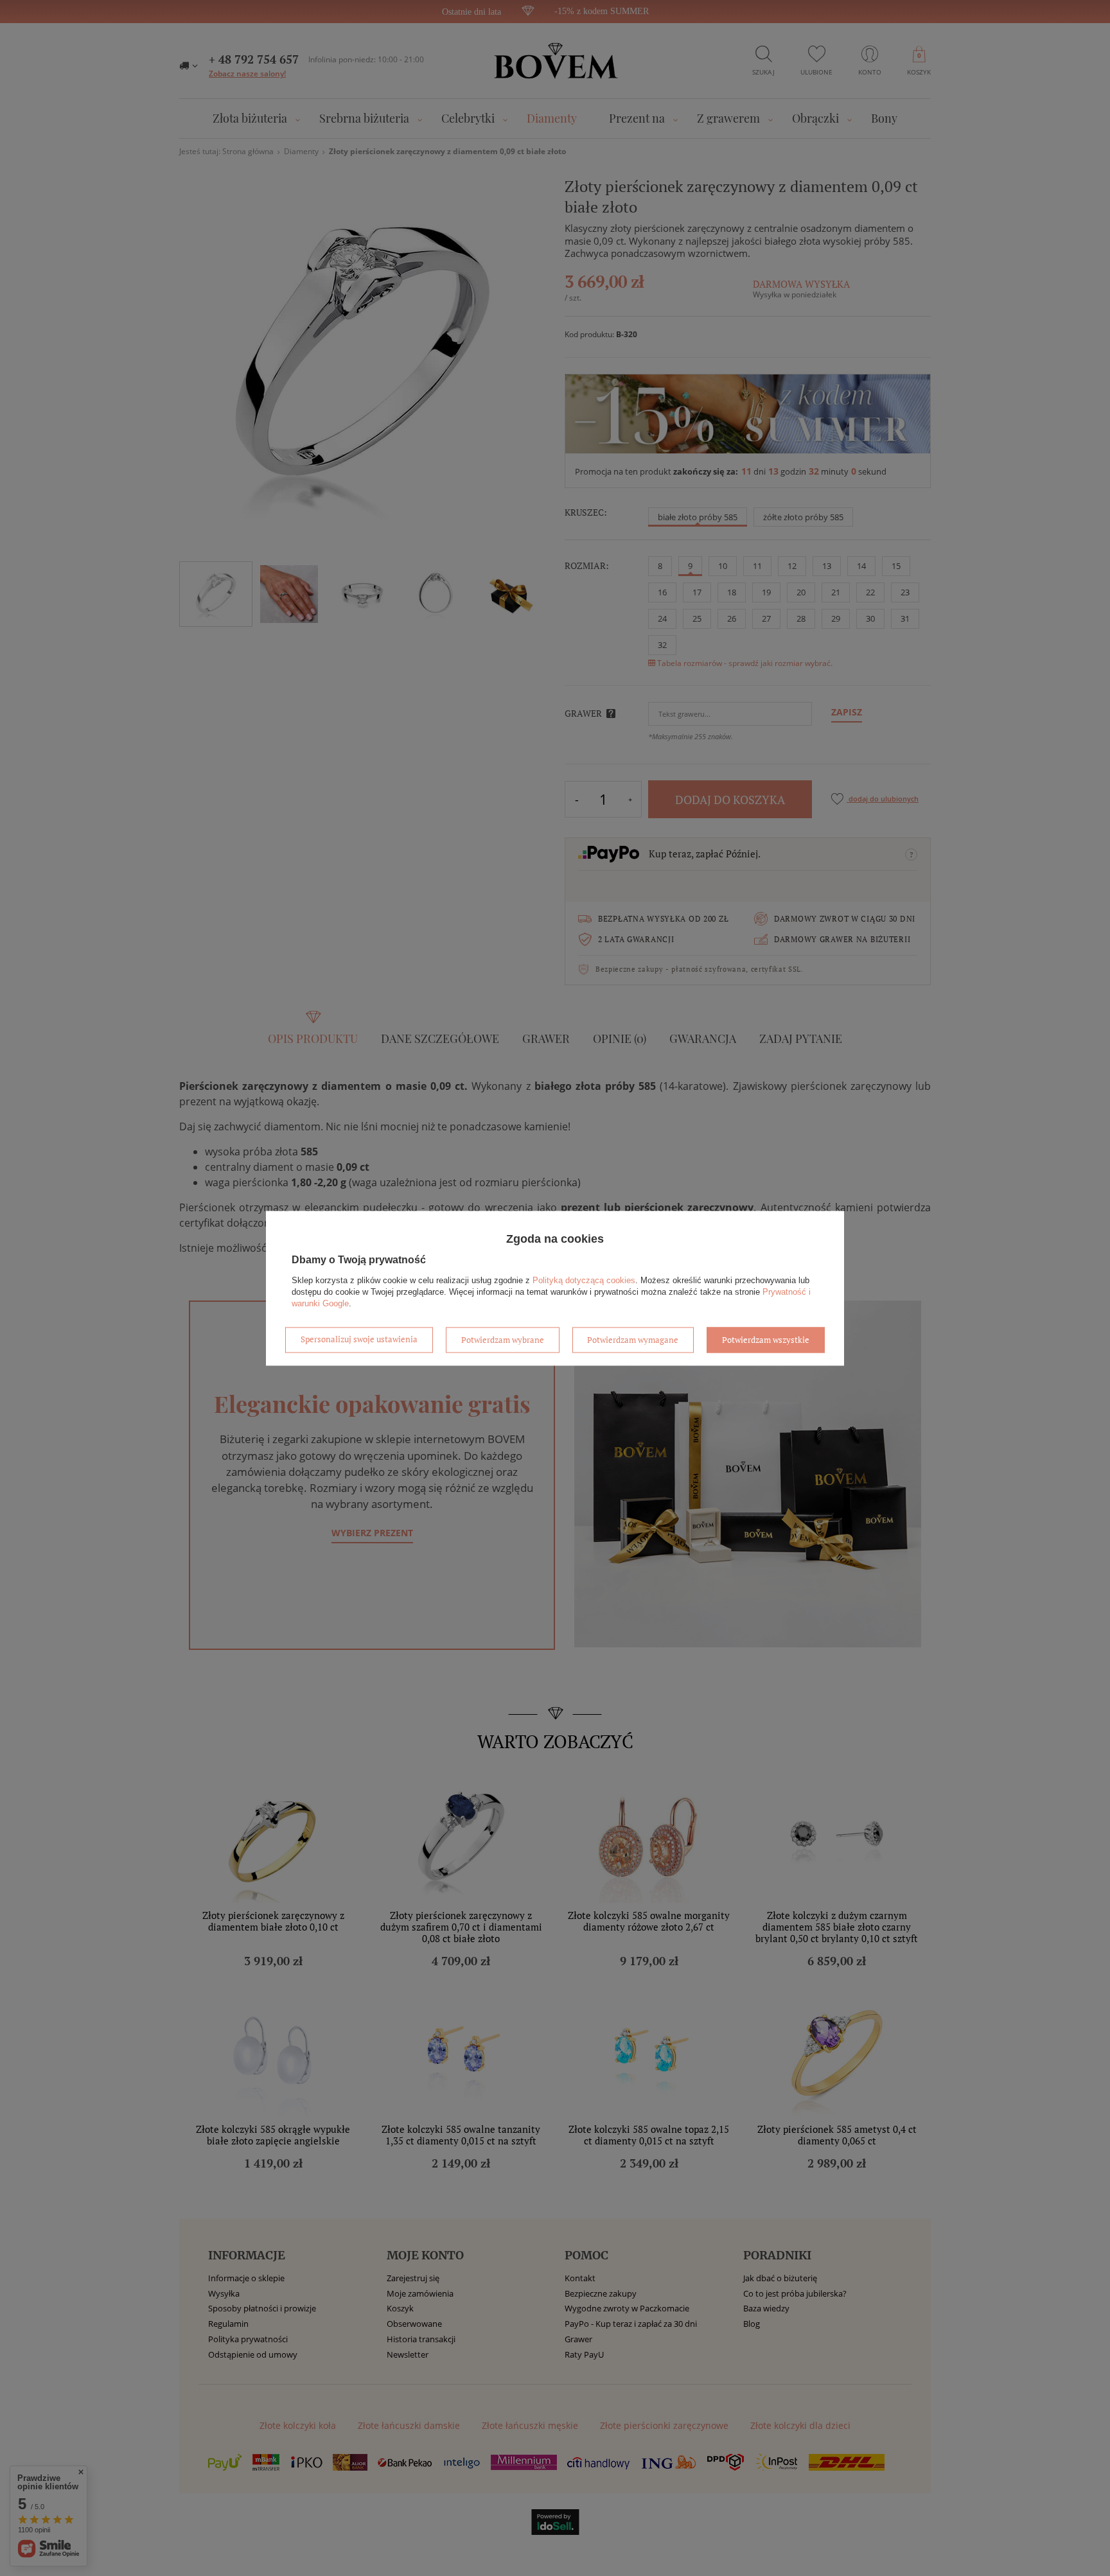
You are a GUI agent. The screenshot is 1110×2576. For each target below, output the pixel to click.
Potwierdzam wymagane (633, 1340)
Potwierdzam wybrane (503, 1340)
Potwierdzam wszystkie (766, 1340)
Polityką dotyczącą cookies (584, 1280)
